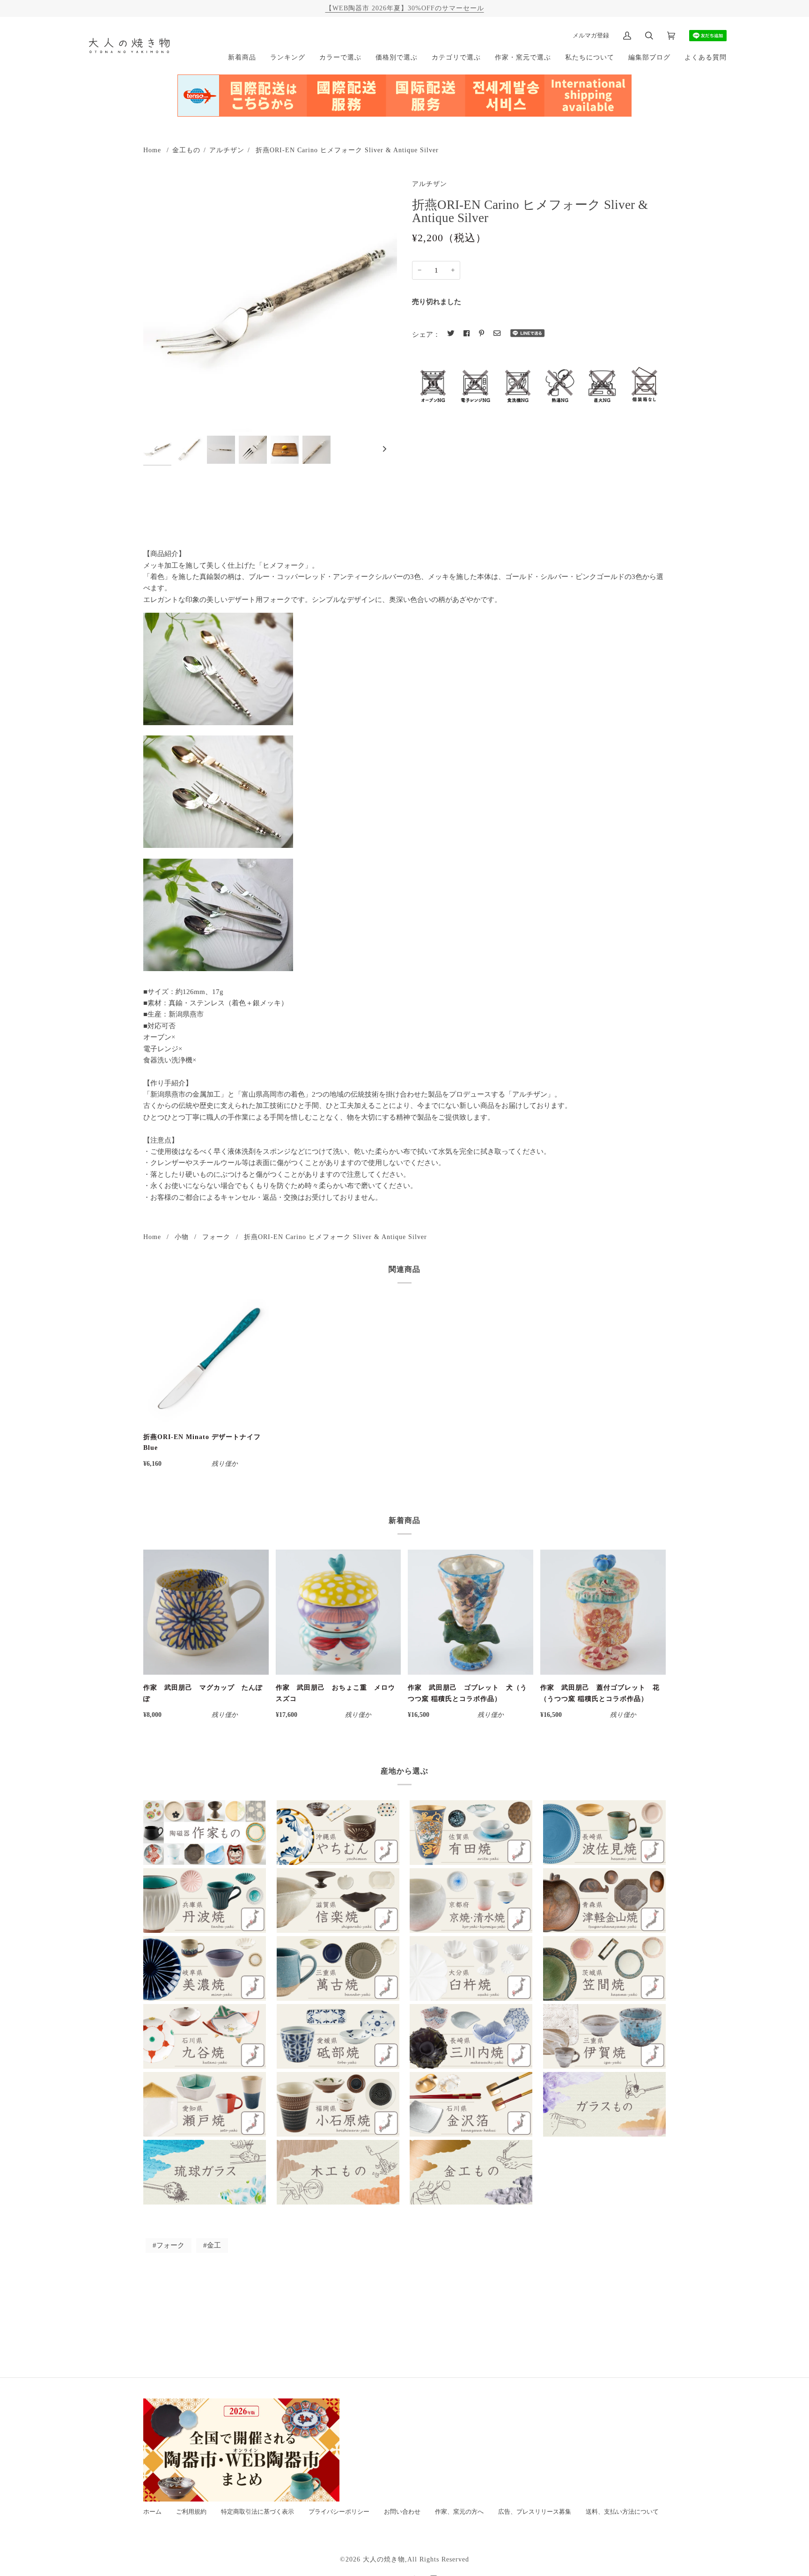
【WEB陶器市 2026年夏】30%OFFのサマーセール (405, 8)
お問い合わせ (402, 2512)
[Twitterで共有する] (451, 334)
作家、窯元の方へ (459, 2512)
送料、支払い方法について (622, 2512)
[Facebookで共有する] (467, 334)
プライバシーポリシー (339, 2512)
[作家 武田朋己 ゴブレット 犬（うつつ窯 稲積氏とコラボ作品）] (471, 1612)
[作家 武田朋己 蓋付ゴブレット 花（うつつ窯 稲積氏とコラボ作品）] (603, 1612)
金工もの (186, 150)
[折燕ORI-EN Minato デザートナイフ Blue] (206, 1361)
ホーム (152, 2512)
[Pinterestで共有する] (482, 334)
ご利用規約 (191, 2512)
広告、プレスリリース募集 (535, 2512)
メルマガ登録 (591, 35)
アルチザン (227, 150)
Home (152, 150)
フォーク (216, 1237)
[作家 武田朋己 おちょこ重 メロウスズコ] (338, 1612)
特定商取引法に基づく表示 (257, 2512)
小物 (182, 1237)
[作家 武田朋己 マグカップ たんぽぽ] (206, 1612)
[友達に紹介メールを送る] (497, 334)
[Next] (384, 449)
